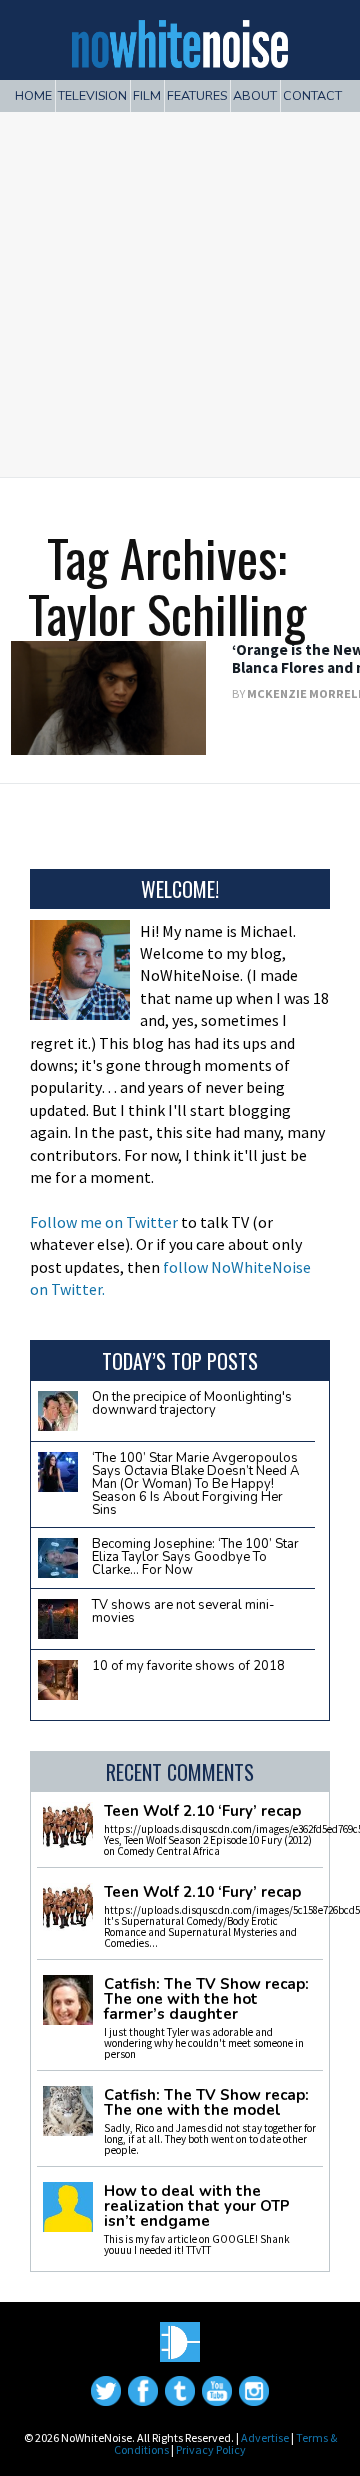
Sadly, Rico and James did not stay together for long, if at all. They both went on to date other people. (210, 2139)
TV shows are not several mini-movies (183, 1611)
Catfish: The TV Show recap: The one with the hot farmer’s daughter (206, 1999)
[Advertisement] (180, 287)
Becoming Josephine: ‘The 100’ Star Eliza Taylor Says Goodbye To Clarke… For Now (195, 1557)
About (255, 95)
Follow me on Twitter (104, 1222)
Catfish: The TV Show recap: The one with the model (206, 2103)
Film (147, 95)
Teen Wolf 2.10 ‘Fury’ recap (202, 1811)
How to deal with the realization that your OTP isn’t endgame (197, 2206)
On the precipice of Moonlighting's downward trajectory (192, 1403)
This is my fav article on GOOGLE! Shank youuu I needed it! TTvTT (197, 2244)
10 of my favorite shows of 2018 (188, 1666)
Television (92, 95)
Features (197, 95)
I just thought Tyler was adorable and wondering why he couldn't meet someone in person (204, 2043)
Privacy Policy (211, 2449)
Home (33, 95)
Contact (312, 95)
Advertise (265, 2437)
